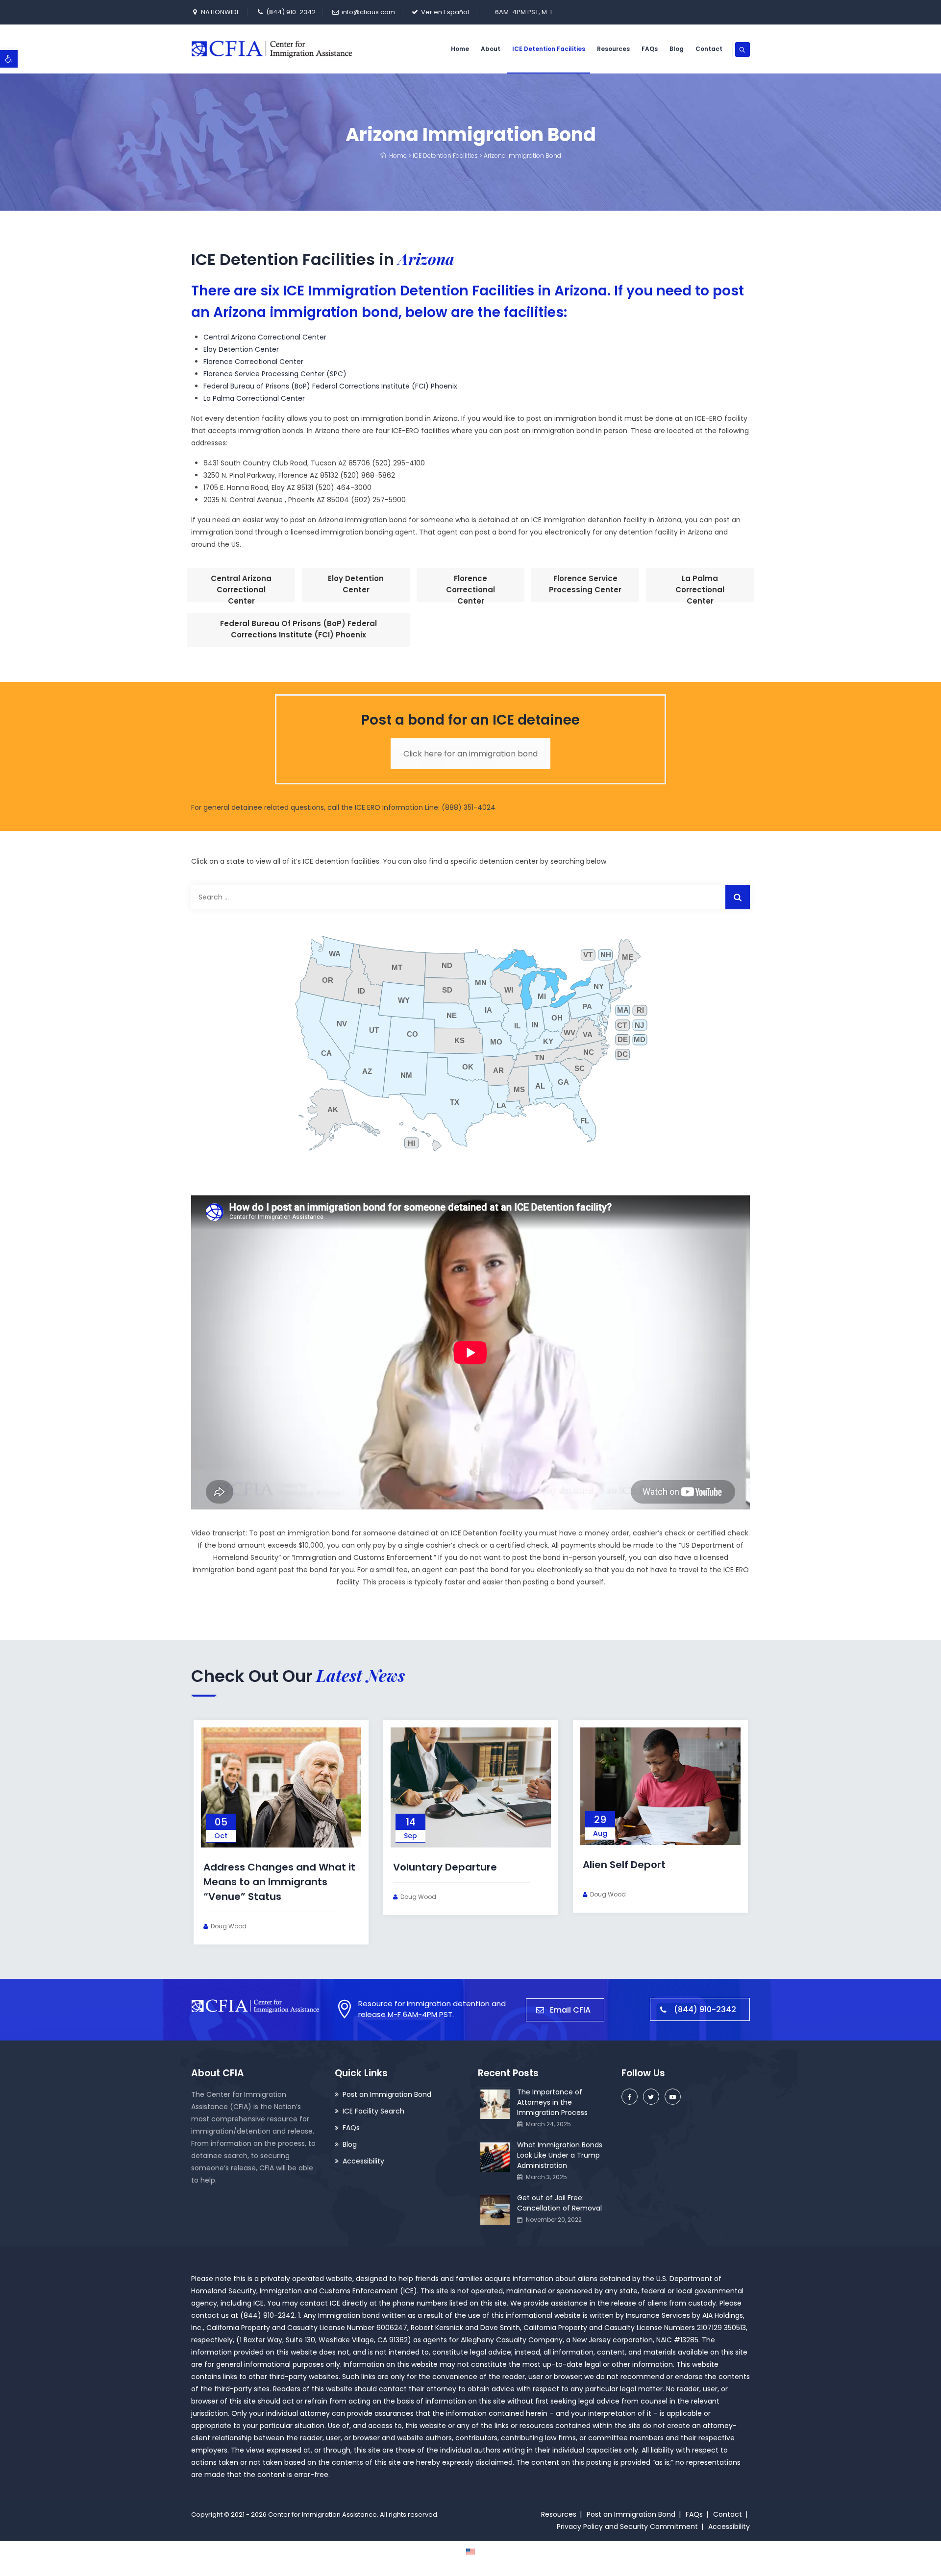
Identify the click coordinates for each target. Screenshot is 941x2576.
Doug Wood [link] (229, 1926)
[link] (9, 59)
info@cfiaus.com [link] (368, 12)
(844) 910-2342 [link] (291, 12)
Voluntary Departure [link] (445, 1867)
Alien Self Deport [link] (624, 1865)
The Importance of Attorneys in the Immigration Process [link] (552, 2102)
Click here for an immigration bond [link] (470, 754)
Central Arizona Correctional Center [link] (265, 337)
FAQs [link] (650, 49)
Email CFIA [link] (570, 2010)
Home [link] (460, 49)
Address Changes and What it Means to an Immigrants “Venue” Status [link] (279, 1882)
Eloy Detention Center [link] (241, 349)
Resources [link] (613, 49)
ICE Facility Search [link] (373, 2111)
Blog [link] (677, 49)
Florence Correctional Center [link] (253, 362)
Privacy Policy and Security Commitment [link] (627, 2527)
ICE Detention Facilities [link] (549, 49)
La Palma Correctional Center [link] (254, 398)
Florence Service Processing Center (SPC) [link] (275, 374)
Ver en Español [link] (445, 12)
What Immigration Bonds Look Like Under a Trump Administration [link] (560, 2155)
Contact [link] (709, 49)
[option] (281, 1832)
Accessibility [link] (363, 2161)
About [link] (491, 49)
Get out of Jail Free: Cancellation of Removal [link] (559, 2203)
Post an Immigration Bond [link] (387, 2094)
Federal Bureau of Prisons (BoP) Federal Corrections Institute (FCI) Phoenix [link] (330, 386)
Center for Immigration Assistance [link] (322, 2515)
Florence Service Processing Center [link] (585, 584)
